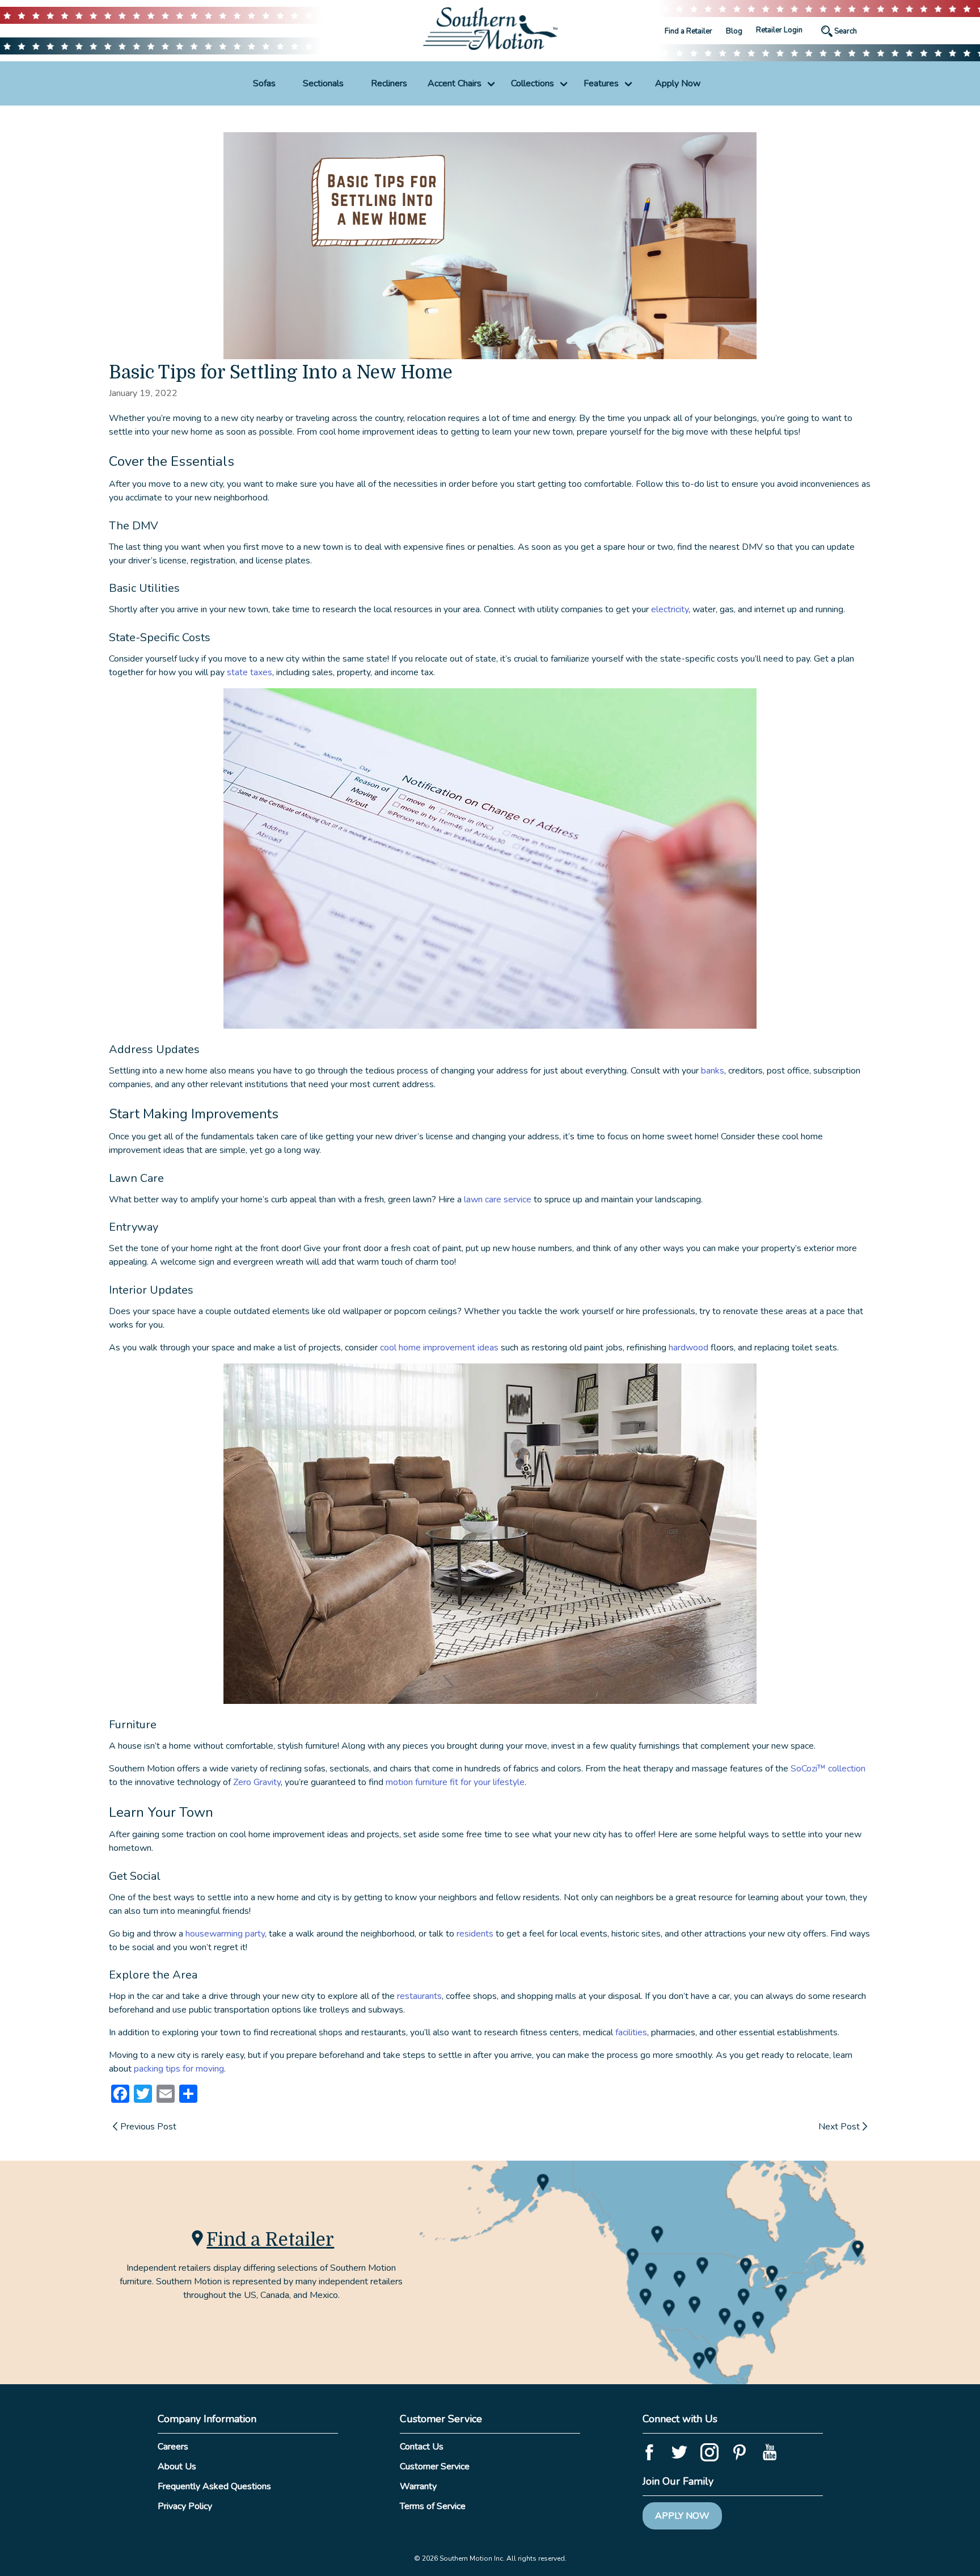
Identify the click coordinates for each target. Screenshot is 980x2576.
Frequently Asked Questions (214, 2486)
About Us (177, 2466)
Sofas (264, 83)
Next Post (839, 2127)
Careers (173, 2447)
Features (601, 83)
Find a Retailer (688, 31)
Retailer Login (779, 30)
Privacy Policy (185, 2506)
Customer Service (435, 2466)
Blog (734, 31)
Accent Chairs (455, 83)
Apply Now (678, 83)
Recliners (389, 83)
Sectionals (323, 83)
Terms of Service (433, 2506)
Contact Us (422, 2447)
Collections (533, 83)
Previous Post (148, 2127)
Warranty (418, 2486)
